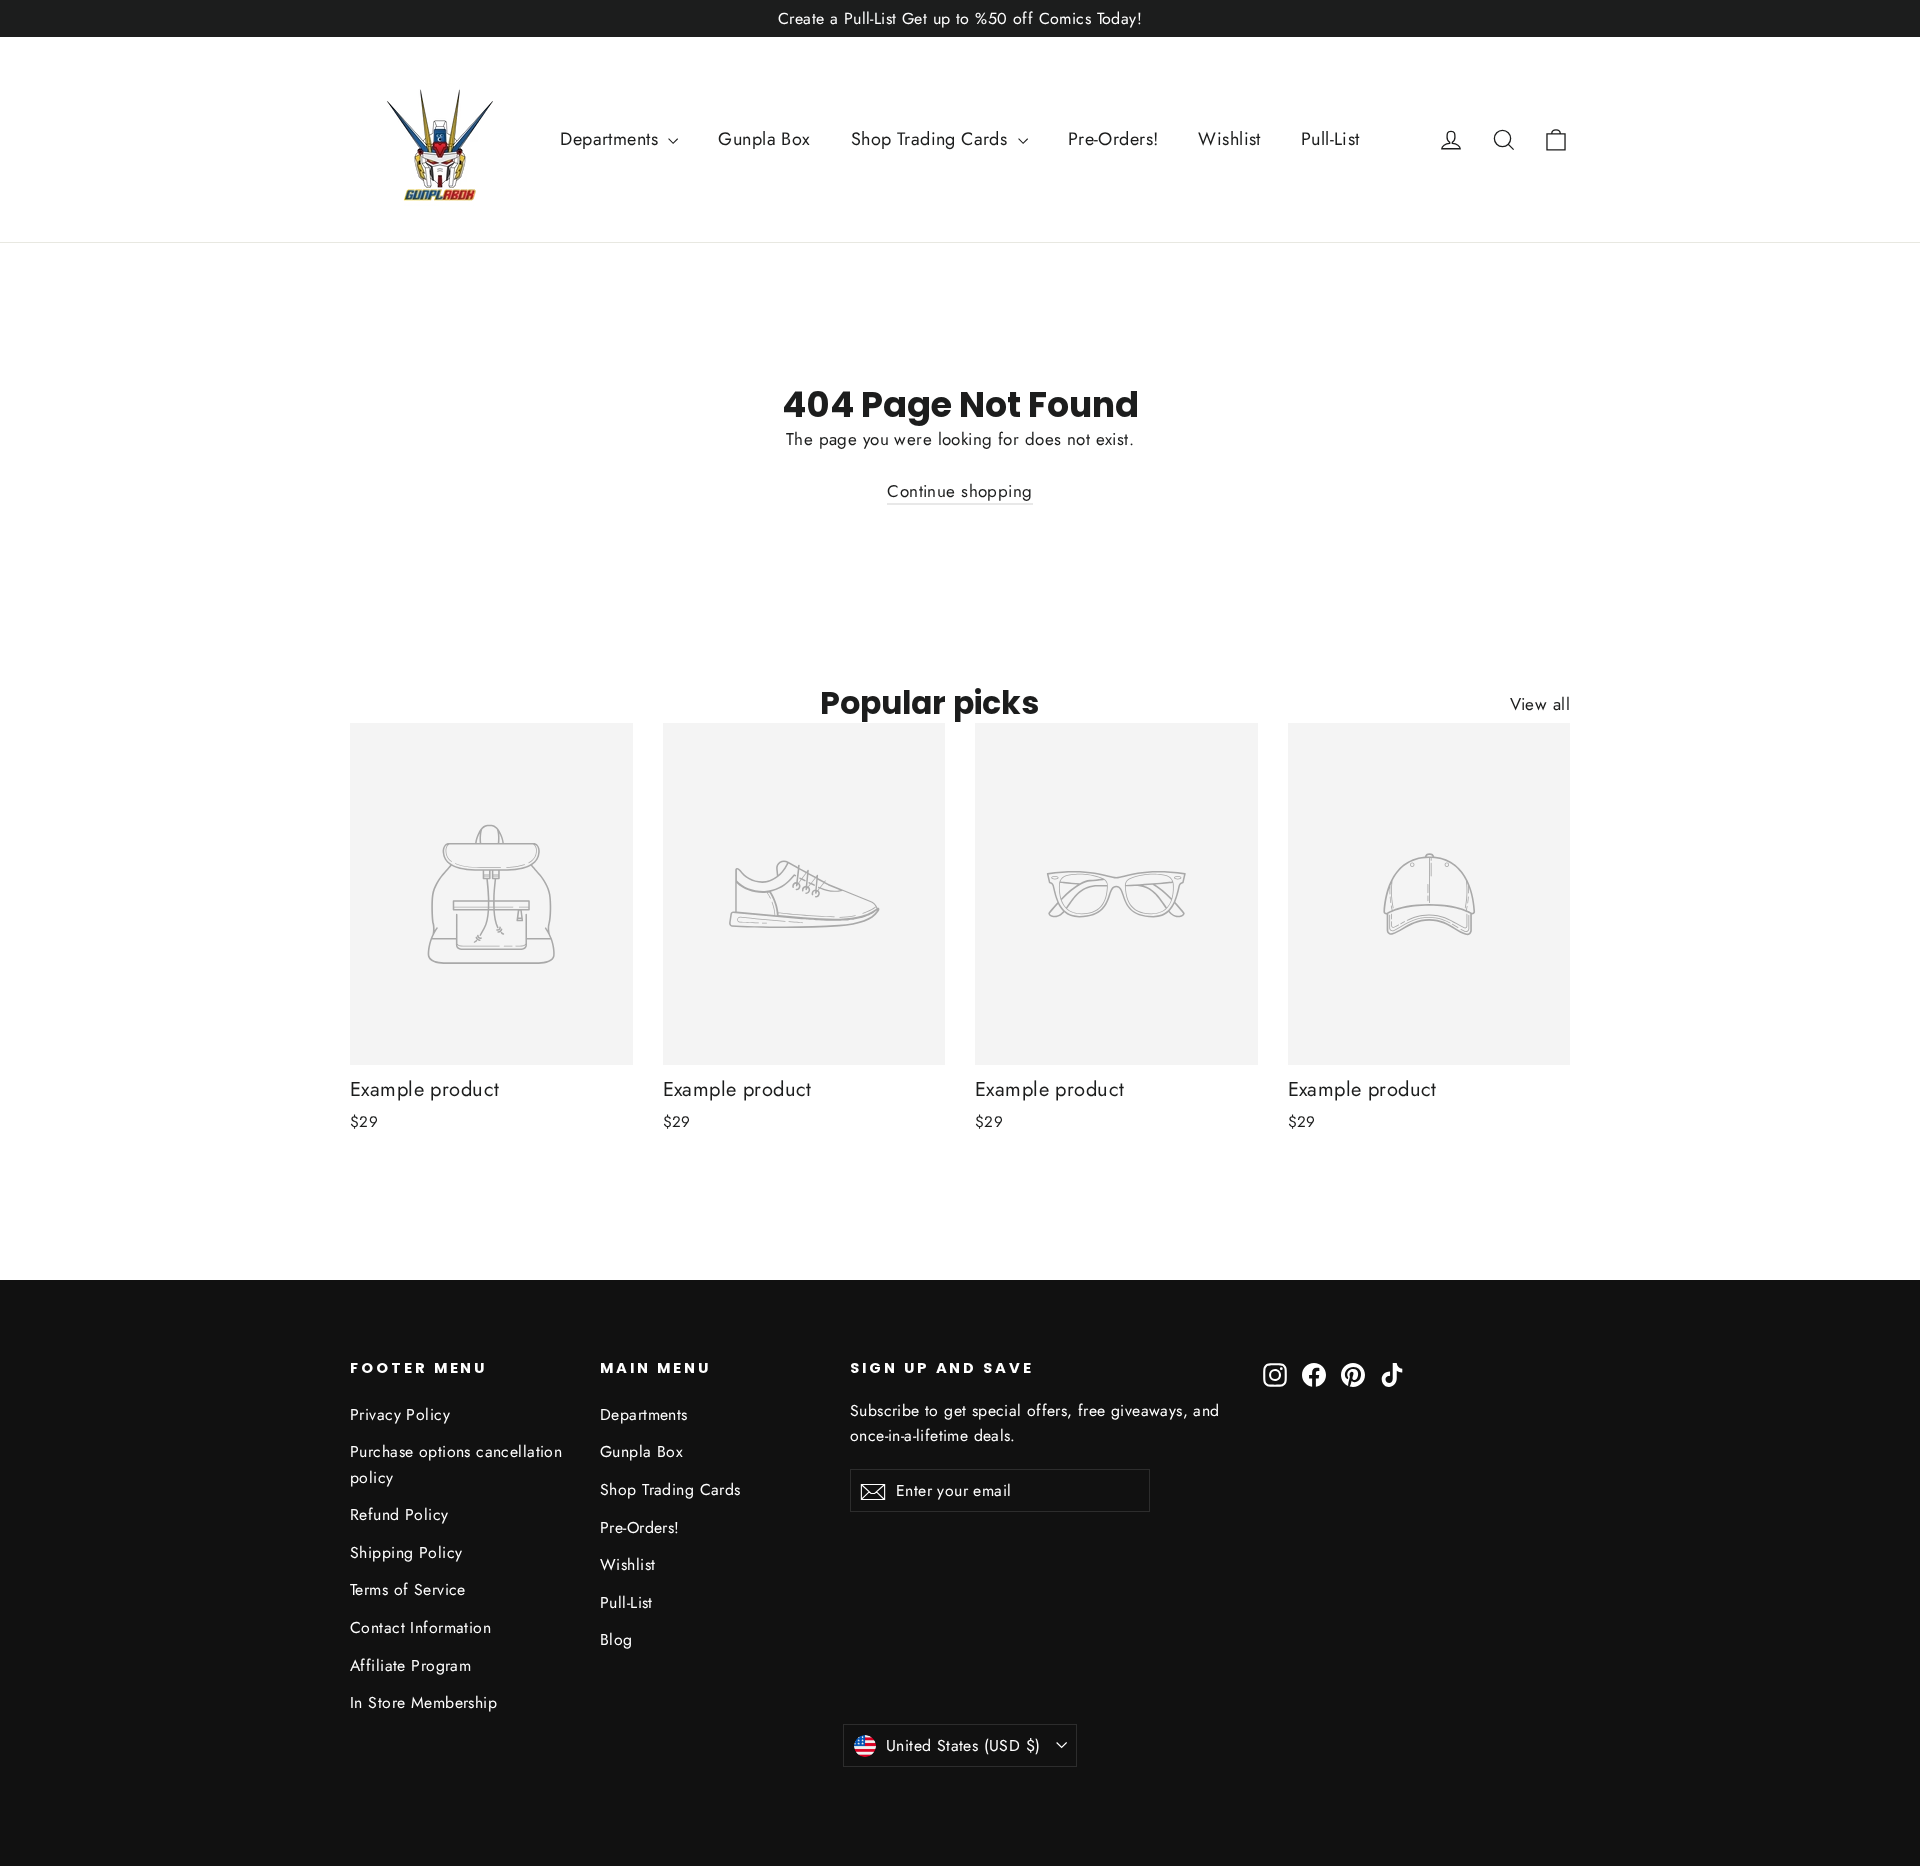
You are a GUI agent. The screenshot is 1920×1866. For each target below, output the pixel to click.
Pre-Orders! (1113, 139)
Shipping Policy (406, 1552)
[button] (1556, 139)
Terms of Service (408, 1589)
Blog (616, 1639)
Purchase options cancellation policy (456, 1464)
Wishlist (1229, 139)
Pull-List (1330, 139)
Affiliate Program (410, 1665)
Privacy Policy (400, 1414)
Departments (611, 139)
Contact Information (420, 1627)
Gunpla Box (764, 139)
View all (1540, 704)
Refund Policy (399, 1514)
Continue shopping (959, 491)
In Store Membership (423, 1702)
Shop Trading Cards (932, 139)
